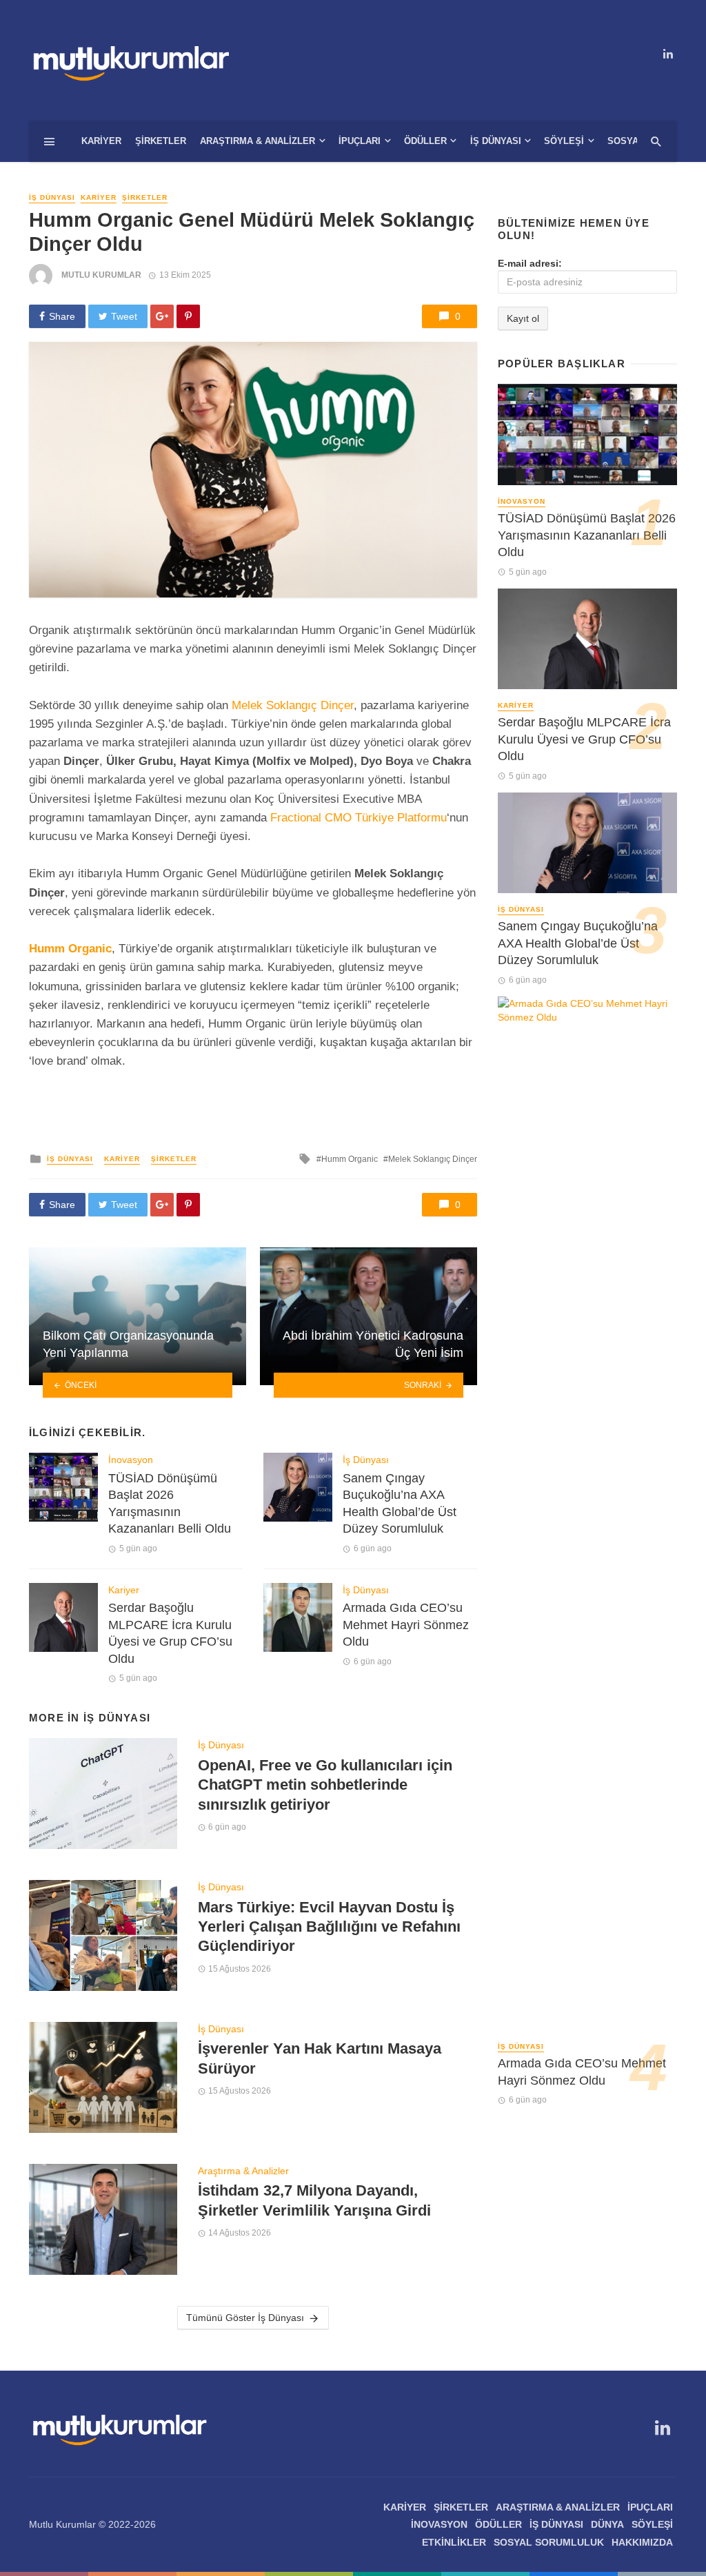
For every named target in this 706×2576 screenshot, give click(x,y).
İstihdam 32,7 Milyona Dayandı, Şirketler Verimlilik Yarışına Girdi (314, 2200)
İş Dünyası (496, 141)
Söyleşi (564, 141)
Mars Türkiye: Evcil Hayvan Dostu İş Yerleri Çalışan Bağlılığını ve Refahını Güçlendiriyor (329, 1927)
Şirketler (161, 141)
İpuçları (360, 141)
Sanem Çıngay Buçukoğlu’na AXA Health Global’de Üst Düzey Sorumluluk (400, 1504)
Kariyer (101, 141)
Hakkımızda (642, 2542)
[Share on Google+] (162, 316)
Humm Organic (350, 1159)
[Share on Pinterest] (188, 316)
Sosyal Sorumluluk (549, 2542)
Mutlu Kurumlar (101, 275)
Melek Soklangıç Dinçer (293, 705)
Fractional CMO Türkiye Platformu (359, 818)
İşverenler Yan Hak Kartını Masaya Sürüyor (320, 2058)
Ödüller (425, 141)
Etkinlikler (454, 2542)
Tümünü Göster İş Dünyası (245, 2318)
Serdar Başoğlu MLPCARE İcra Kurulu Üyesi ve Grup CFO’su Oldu (170, 1633)
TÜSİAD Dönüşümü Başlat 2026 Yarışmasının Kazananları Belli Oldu (170, 1504)
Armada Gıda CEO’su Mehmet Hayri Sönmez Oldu (406, 1625)
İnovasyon (131, 1460)
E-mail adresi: (530, 263)
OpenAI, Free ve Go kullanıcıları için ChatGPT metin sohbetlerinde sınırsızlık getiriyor (325, 1785)
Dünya (607, 2524)
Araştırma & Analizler (258, 141)
